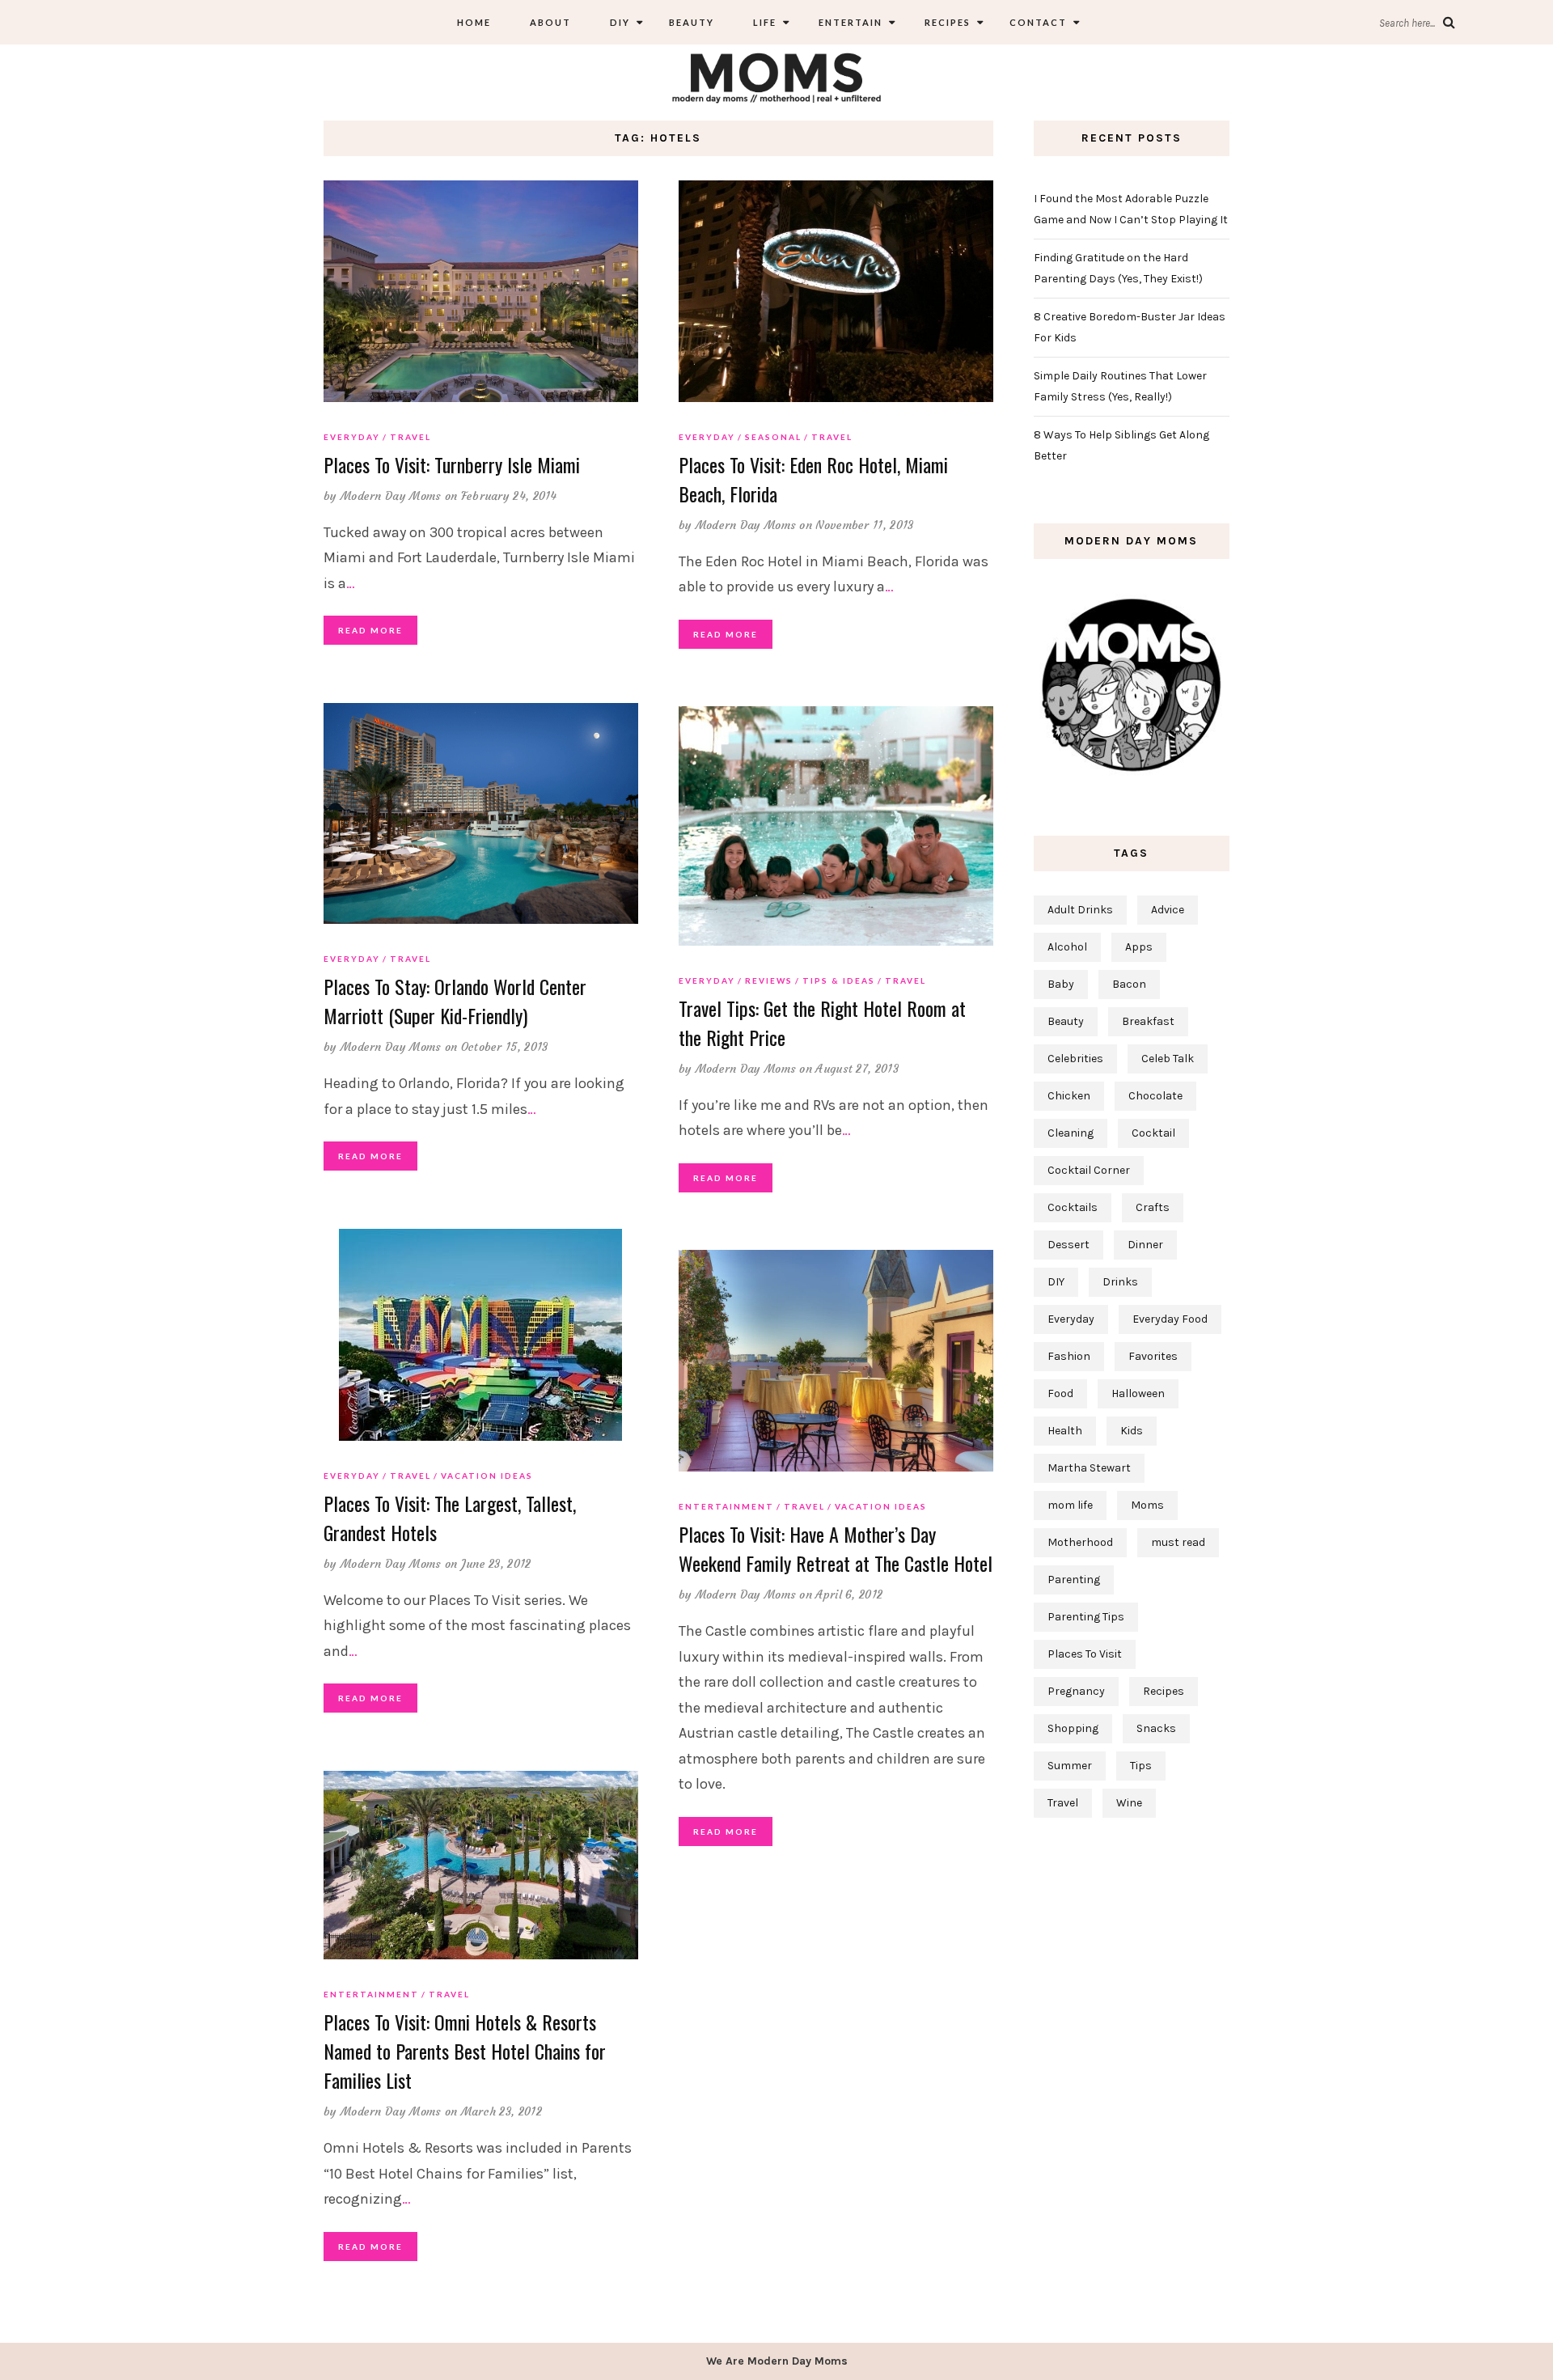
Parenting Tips (1086, 1617)
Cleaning (1071, 1133)
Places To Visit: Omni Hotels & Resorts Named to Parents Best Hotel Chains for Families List (465, 2051)
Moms (1147, 1505)
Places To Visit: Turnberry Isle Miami (452, 464)
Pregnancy (1076, 1691)
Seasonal (773, 437)
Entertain (849, 22)
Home (474, 22)
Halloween (1138, 1393)
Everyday (352, 437)
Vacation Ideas (487, 1476)
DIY (620, 22)
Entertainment (726, 1506)
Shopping (1073, 1728)
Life (765, 22)
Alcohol (1067, 947)
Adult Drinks (1080, 910)
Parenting (1074, 1580)
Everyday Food (1170, 1319)
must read (1178, 1542)
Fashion (1069, 1356)
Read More (370, 630)
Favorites (1153, 1356)
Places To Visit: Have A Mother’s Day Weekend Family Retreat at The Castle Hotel (836, 1548)
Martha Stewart (1089, 1468)
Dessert (1068, 1245)
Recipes (946, 22)
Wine (1129, 1803)
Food (1060, 1393)
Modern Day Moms (391, 496)
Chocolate (1155, 1096)
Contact (1038, 22)
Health (1065, 1431)
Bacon (1129, 984)
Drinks (1120, 1282)
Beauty (692, 22)
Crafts (1153, 1207)
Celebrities (1075, 1059)
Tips (1141, 1766)
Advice (1168, 910)
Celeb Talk (1168, 1059)
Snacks (1156, 1728)
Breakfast (1148, 1021)
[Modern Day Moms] (776, 76)
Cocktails (1073, 1207)
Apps (1139, 947)
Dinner (1145, 1245)
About (550, 22)
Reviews (769, 980)
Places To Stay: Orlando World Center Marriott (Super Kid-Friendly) (455, 1001)
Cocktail (1153, 1133)
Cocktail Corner (1089, 1170)
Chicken (1069, 1096)
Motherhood (1080, 1542)
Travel (410, 437)
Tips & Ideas (839, 980)
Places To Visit (1085, 1654)
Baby (1061, 984)
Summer (1070, 1766)
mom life (1070, 1505)
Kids (1132, 1431)
